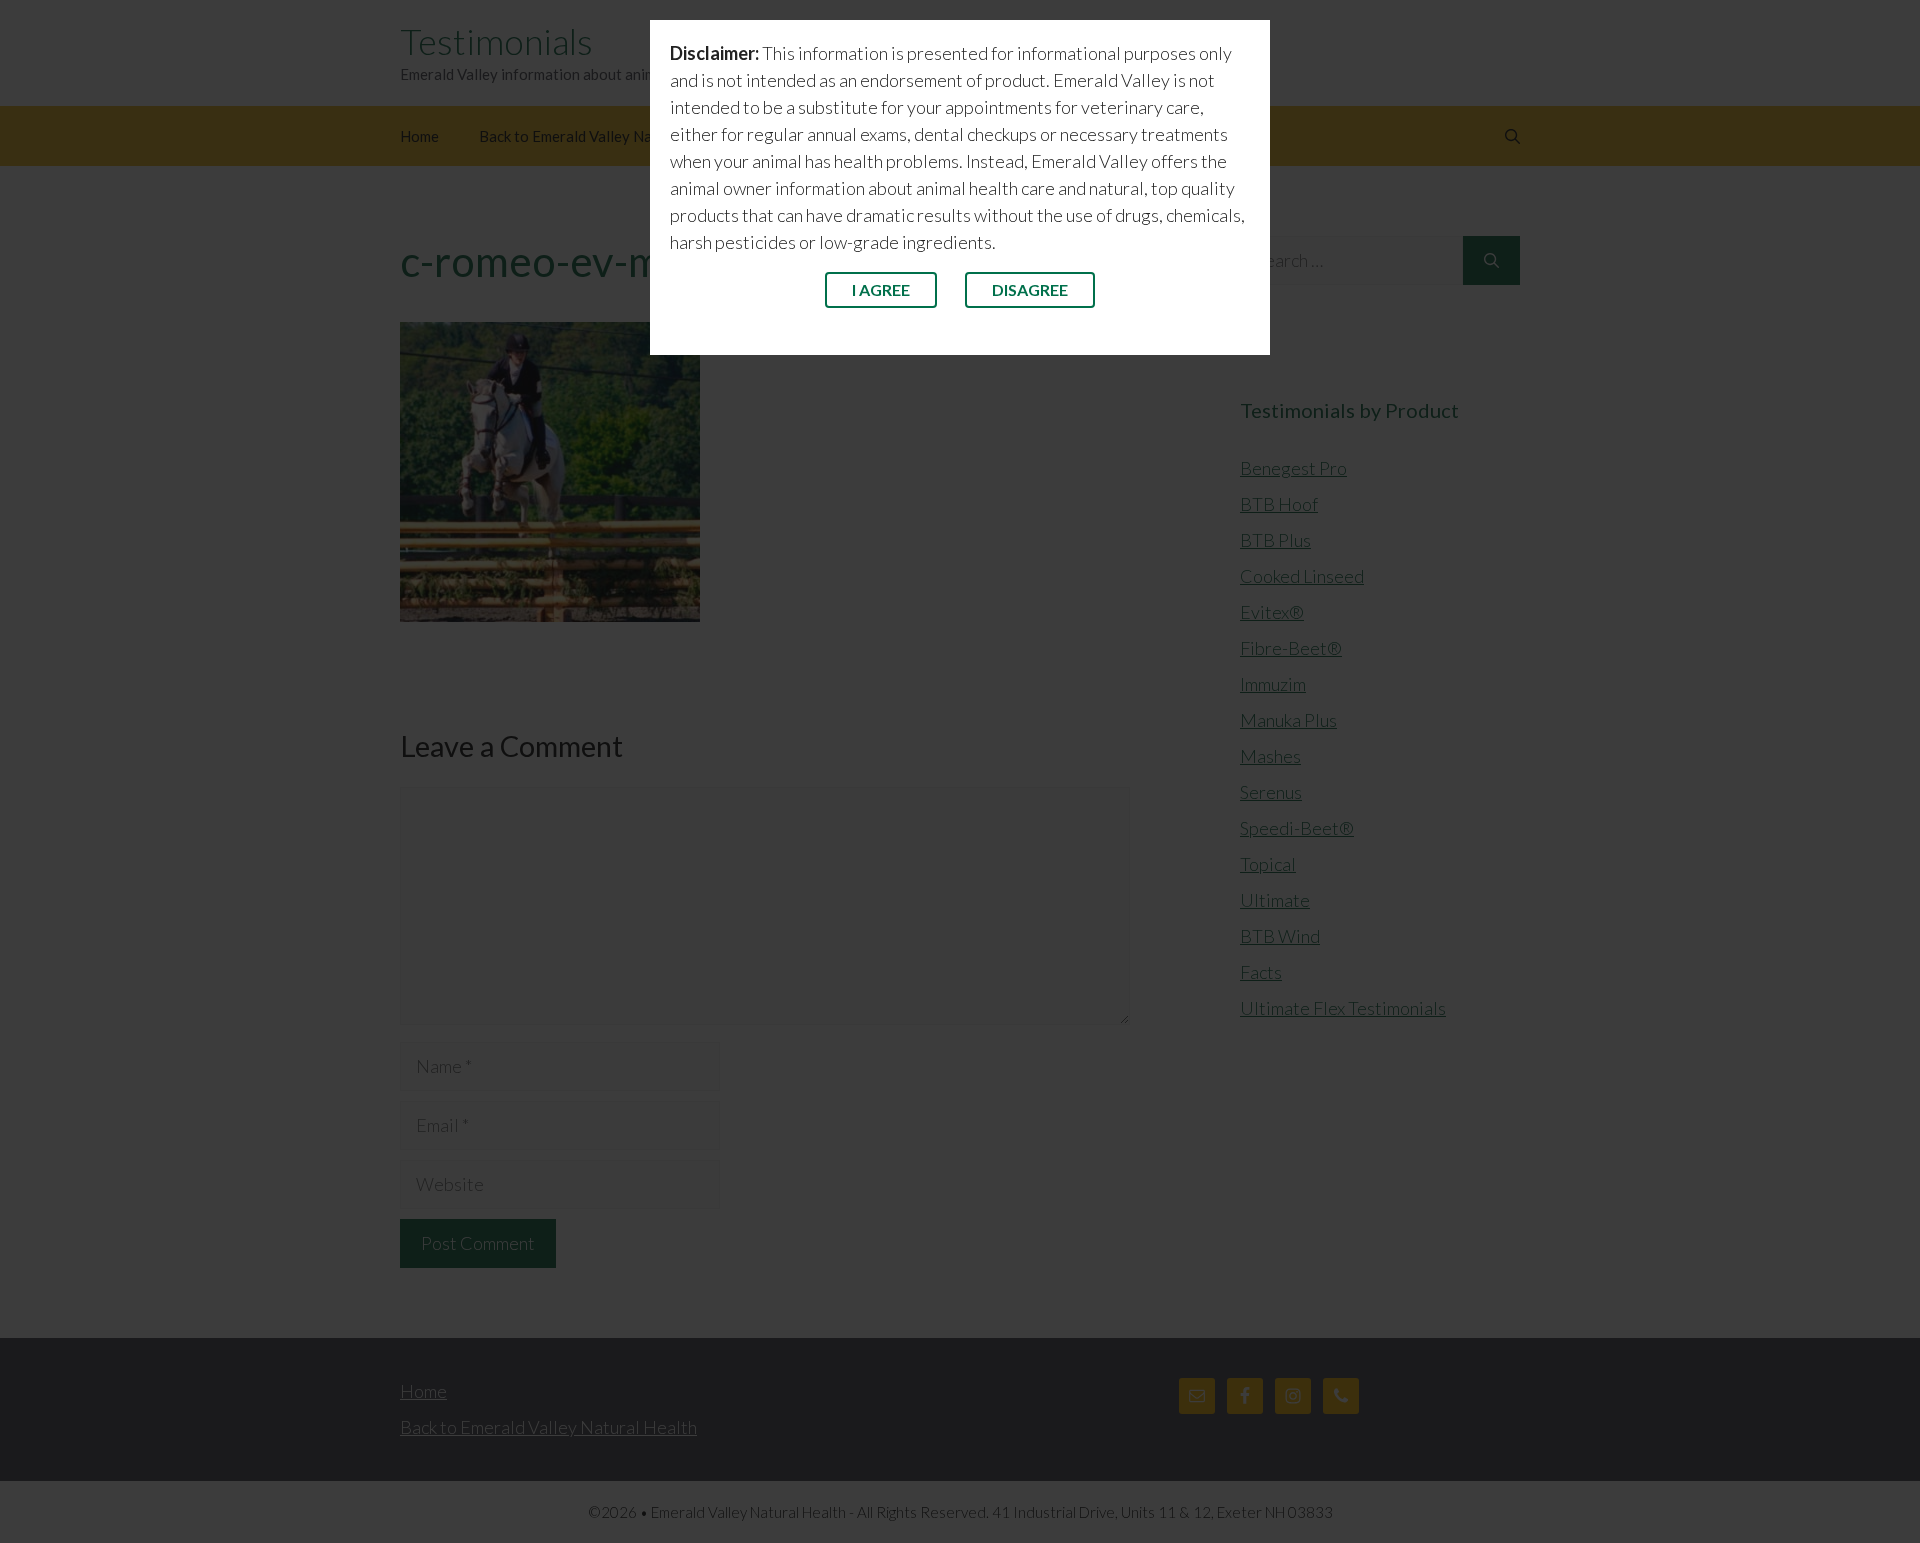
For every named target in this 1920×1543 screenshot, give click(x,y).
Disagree (1030, 289)
